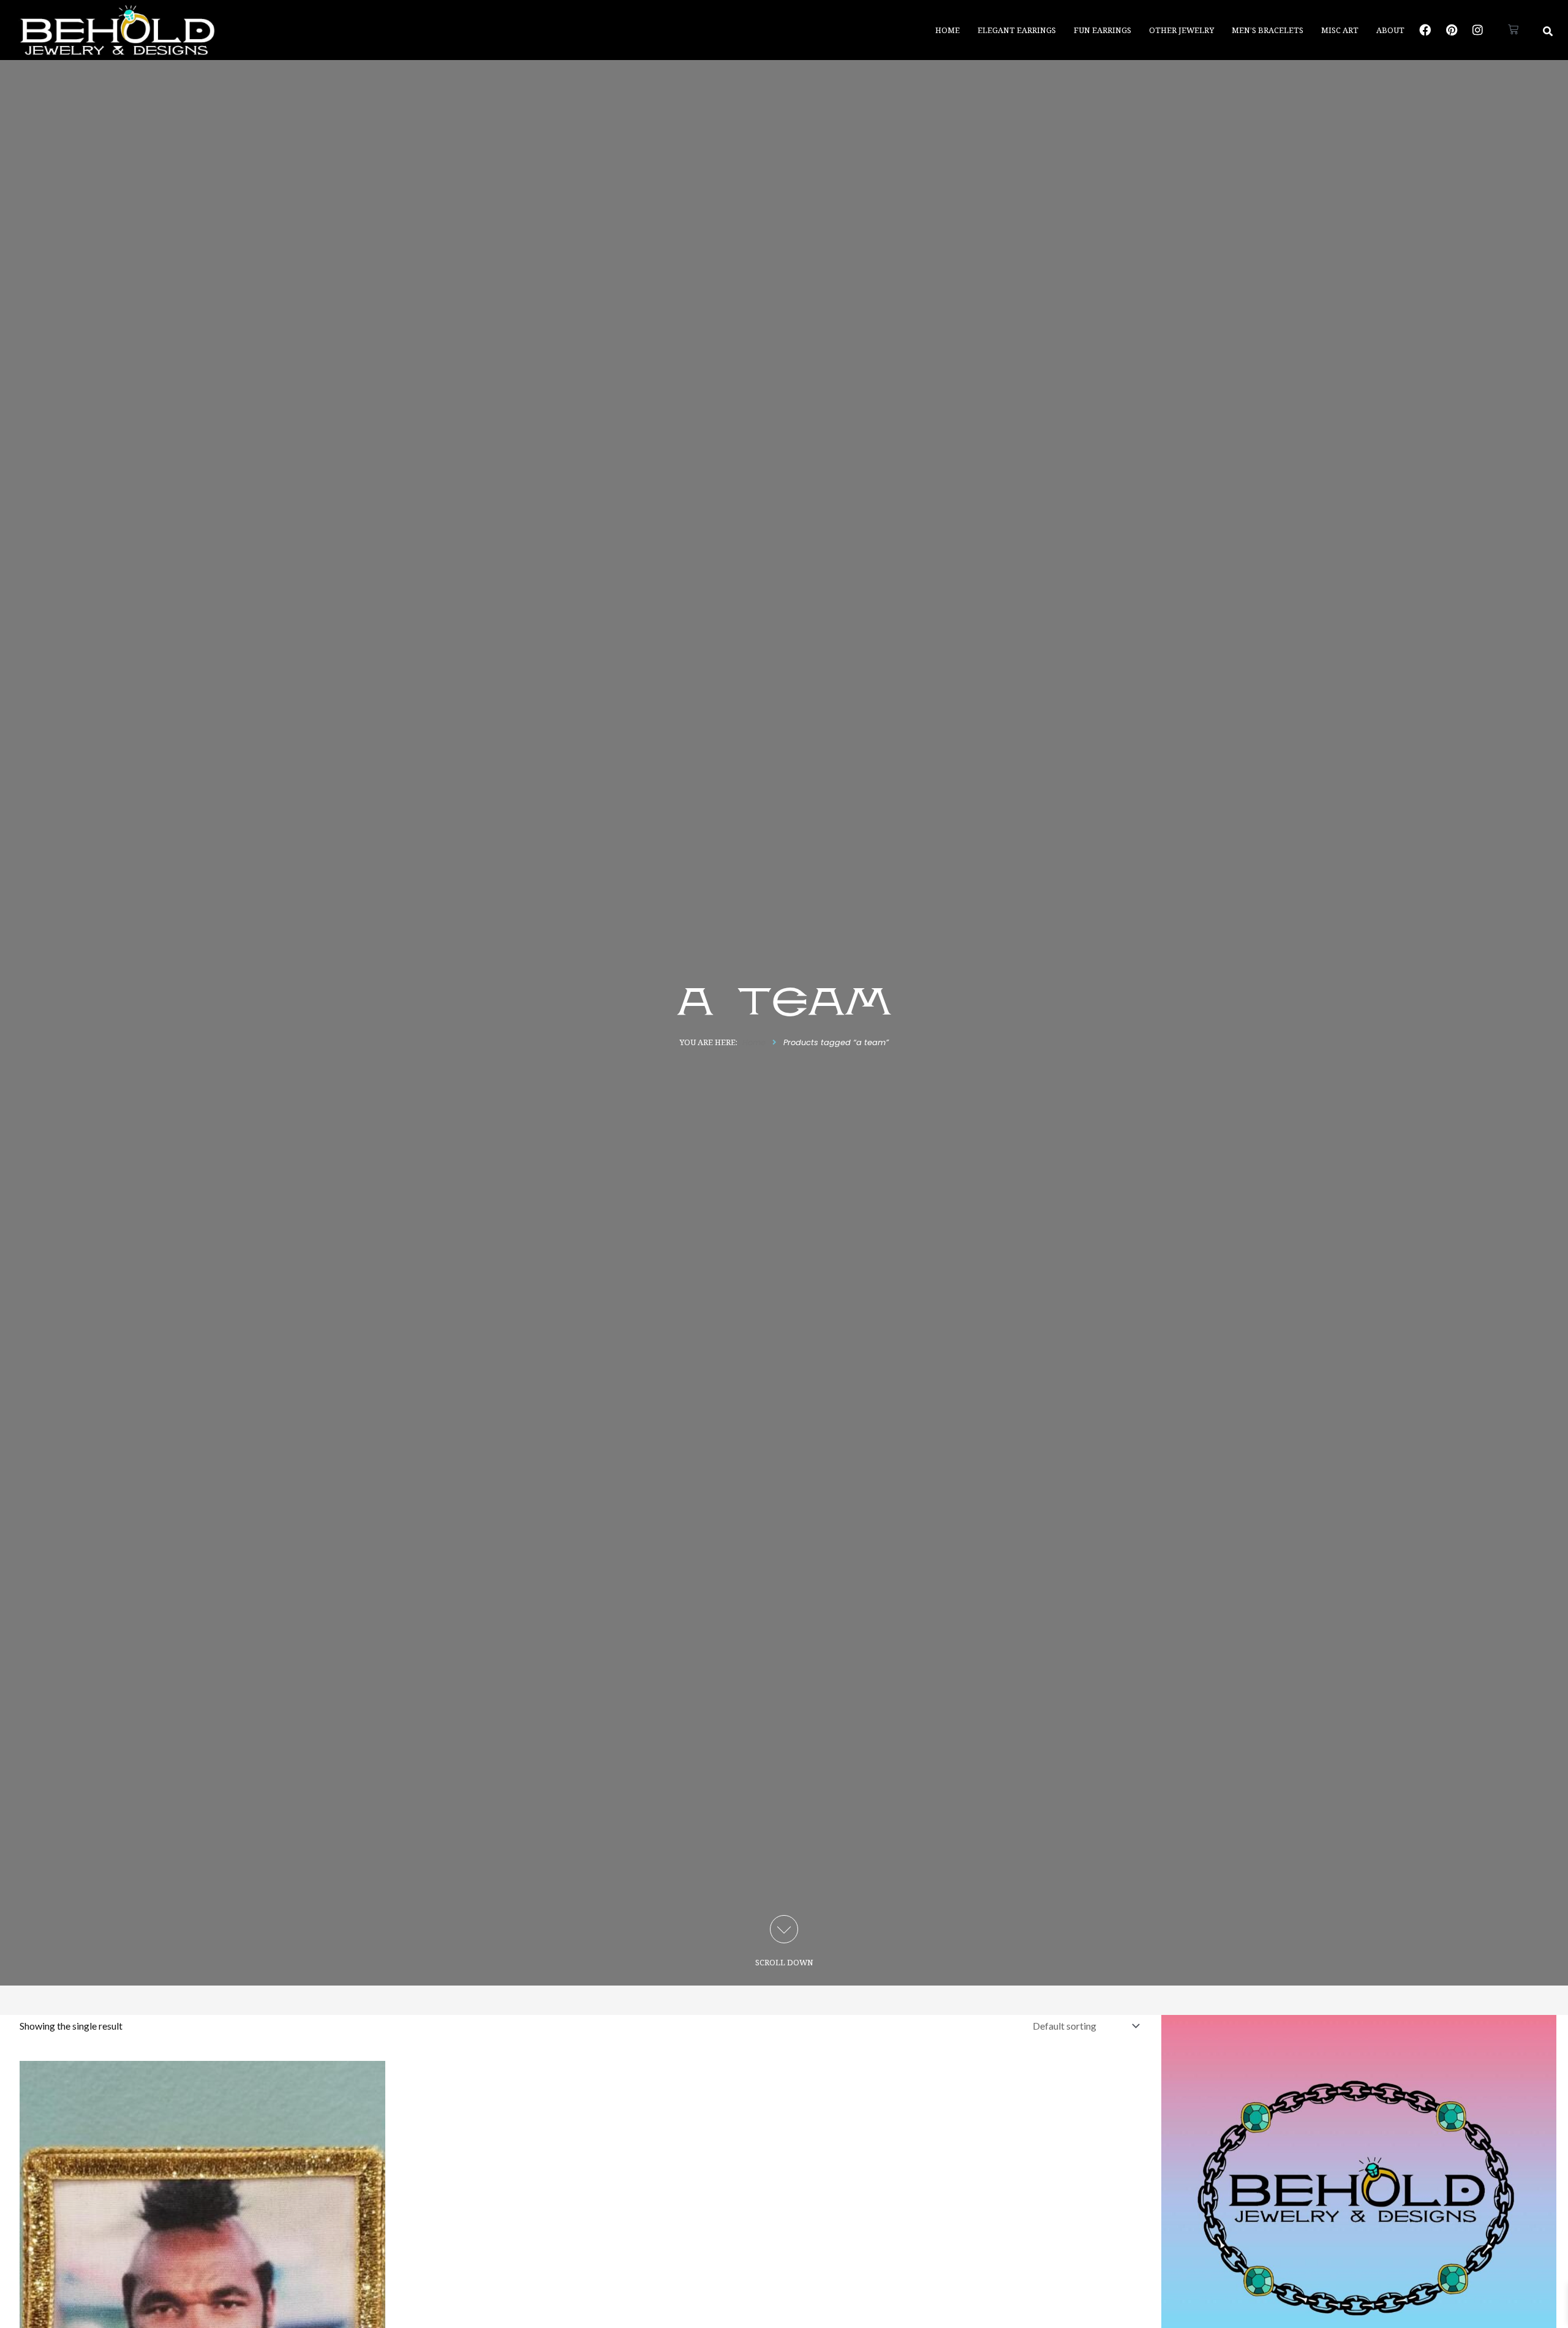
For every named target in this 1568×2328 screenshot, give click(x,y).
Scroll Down (784, 1962)
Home (948, 30)
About (1390, 30)
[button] (1548, 31)
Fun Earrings (1102, 30)
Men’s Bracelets (1268, 30)
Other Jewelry (1182, 30)
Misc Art (1340, 30)
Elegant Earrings (1017, 30)
